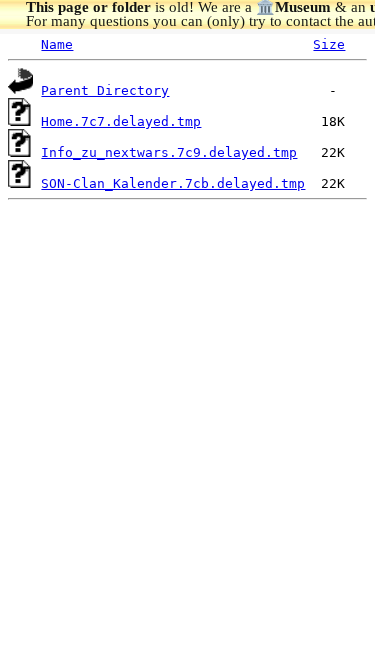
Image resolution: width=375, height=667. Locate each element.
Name (57, 44)
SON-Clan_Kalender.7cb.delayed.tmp (173, 183)
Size (329, 44)
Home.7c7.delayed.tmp (121, 121)
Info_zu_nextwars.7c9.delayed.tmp (169, 152)
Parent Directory (105, 90)
